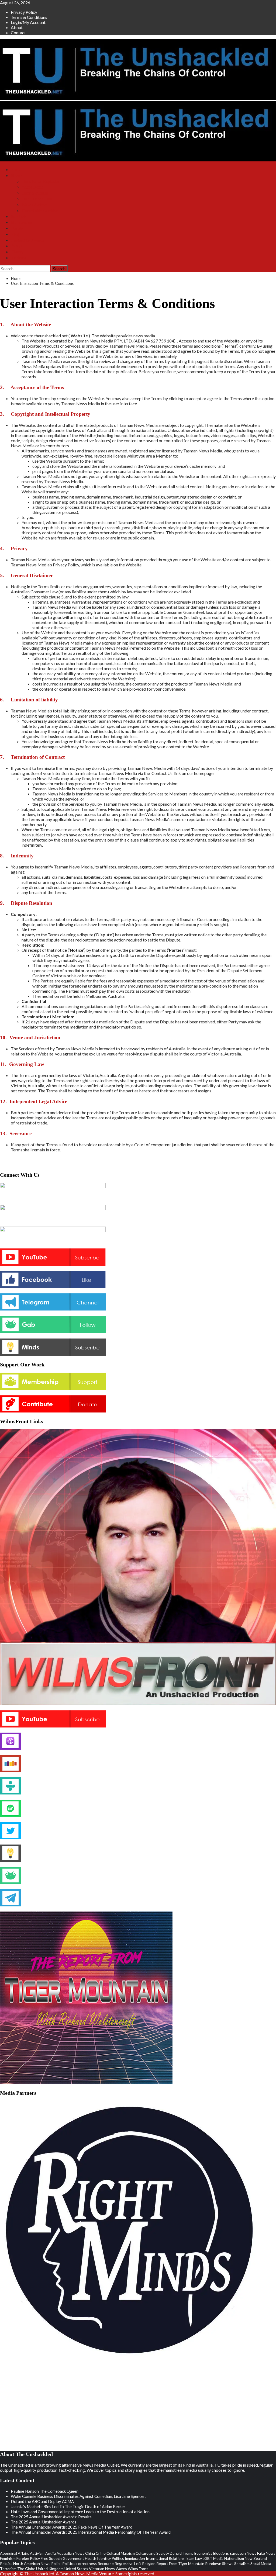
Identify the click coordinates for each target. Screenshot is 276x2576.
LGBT (208, 2558)
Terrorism (8, 2569)
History (17, 252)
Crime (101, 2553)
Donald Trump (182, 2553)
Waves (121, 2569)
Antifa (51, 2553)
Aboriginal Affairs (15, 2553)
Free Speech (51, 2558)
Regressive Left (128, 2563)
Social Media (261, 2563)
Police (56, 2563)
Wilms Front (32, 187)
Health (91, 2558)
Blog (15, 234)
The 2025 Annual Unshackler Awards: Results (51, 2517)
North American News (32, 2563)
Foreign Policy (28, 2558)
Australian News (70, 2553)
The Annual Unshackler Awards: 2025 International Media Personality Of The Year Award (91, 2532)
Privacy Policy (24, 12)
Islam (190, 2558)
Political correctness (80, 2563)
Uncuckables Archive (40, 211)
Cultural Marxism (121, 2553)
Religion (149, 2563)
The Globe (26, 2569)
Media (218, 2558)
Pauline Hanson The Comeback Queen (45, 2491)
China (90, 2553)
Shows (17, 176)
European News (243, 2553)
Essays (17, 246)
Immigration (135, 2558)
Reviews (18, 258)
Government (73, 2558)
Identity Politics (111, 2558)
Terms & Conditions (29, 17)
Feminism (8, 2558)
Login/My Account (28, 22)
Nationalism (234, 2558)
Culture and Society (152, 2553)
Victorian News (102, 2569)
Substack (18, 217)
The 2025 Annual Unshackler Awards (44, 2522)
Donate (17, 228)
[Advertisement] (43, 2405)
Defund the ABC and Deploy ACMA (42, 2501)
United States (76, 2569)
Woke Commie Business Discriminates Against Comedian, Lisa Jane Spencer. (78, 2496)
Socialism (242, 2563)
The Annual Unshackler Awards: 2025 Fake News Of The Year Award (72, 2527)
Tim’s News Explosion (41, 181)
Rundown (213, 2563)
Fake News (266, 2553)
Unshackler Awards (27, 240)
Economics (203, 2553)
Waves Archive (34, 205)
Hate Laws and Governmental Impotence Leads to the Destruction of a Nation (80, 2512)
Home (16, 170)
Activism (37, 2553)
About (17, 27)
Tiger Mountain (35, 193)
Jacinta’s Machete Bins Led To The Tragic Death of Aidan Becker (68, 2506)
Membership (21, 222)
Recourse (106, 2563)
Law (199, 2558)
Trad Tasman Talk (37, 199)
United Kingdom (50, 2569)
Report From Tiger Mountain (180, 2563)
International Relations (165, 2558)
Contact (18, 32)
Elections (221, 2553)
